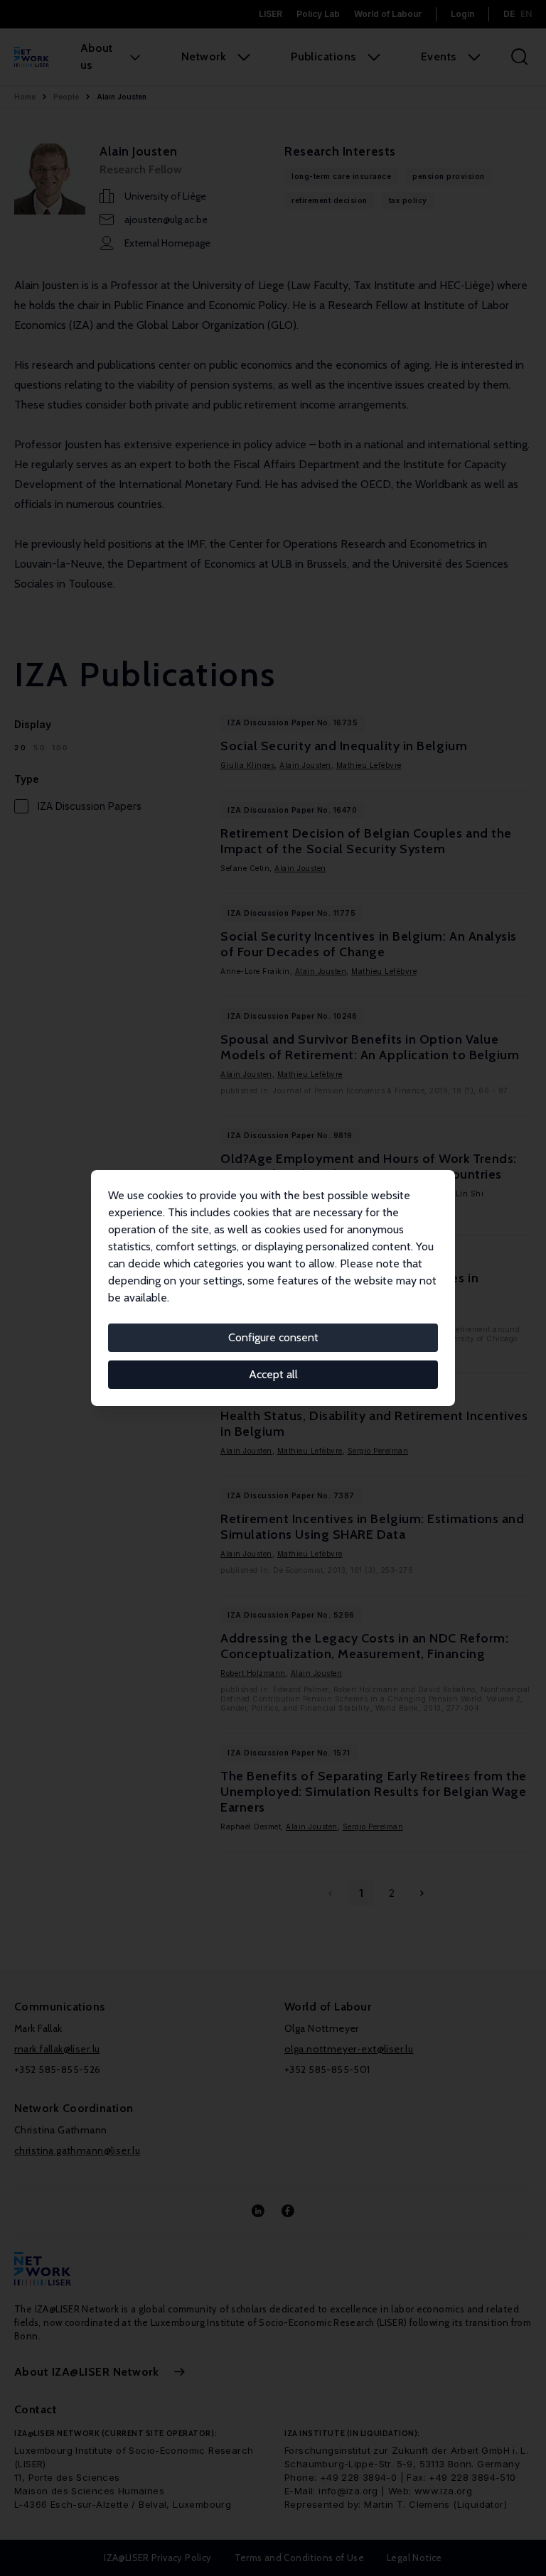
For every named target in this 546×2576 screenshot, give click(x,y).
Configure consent (273, 1337)
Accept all (273, 1374)
